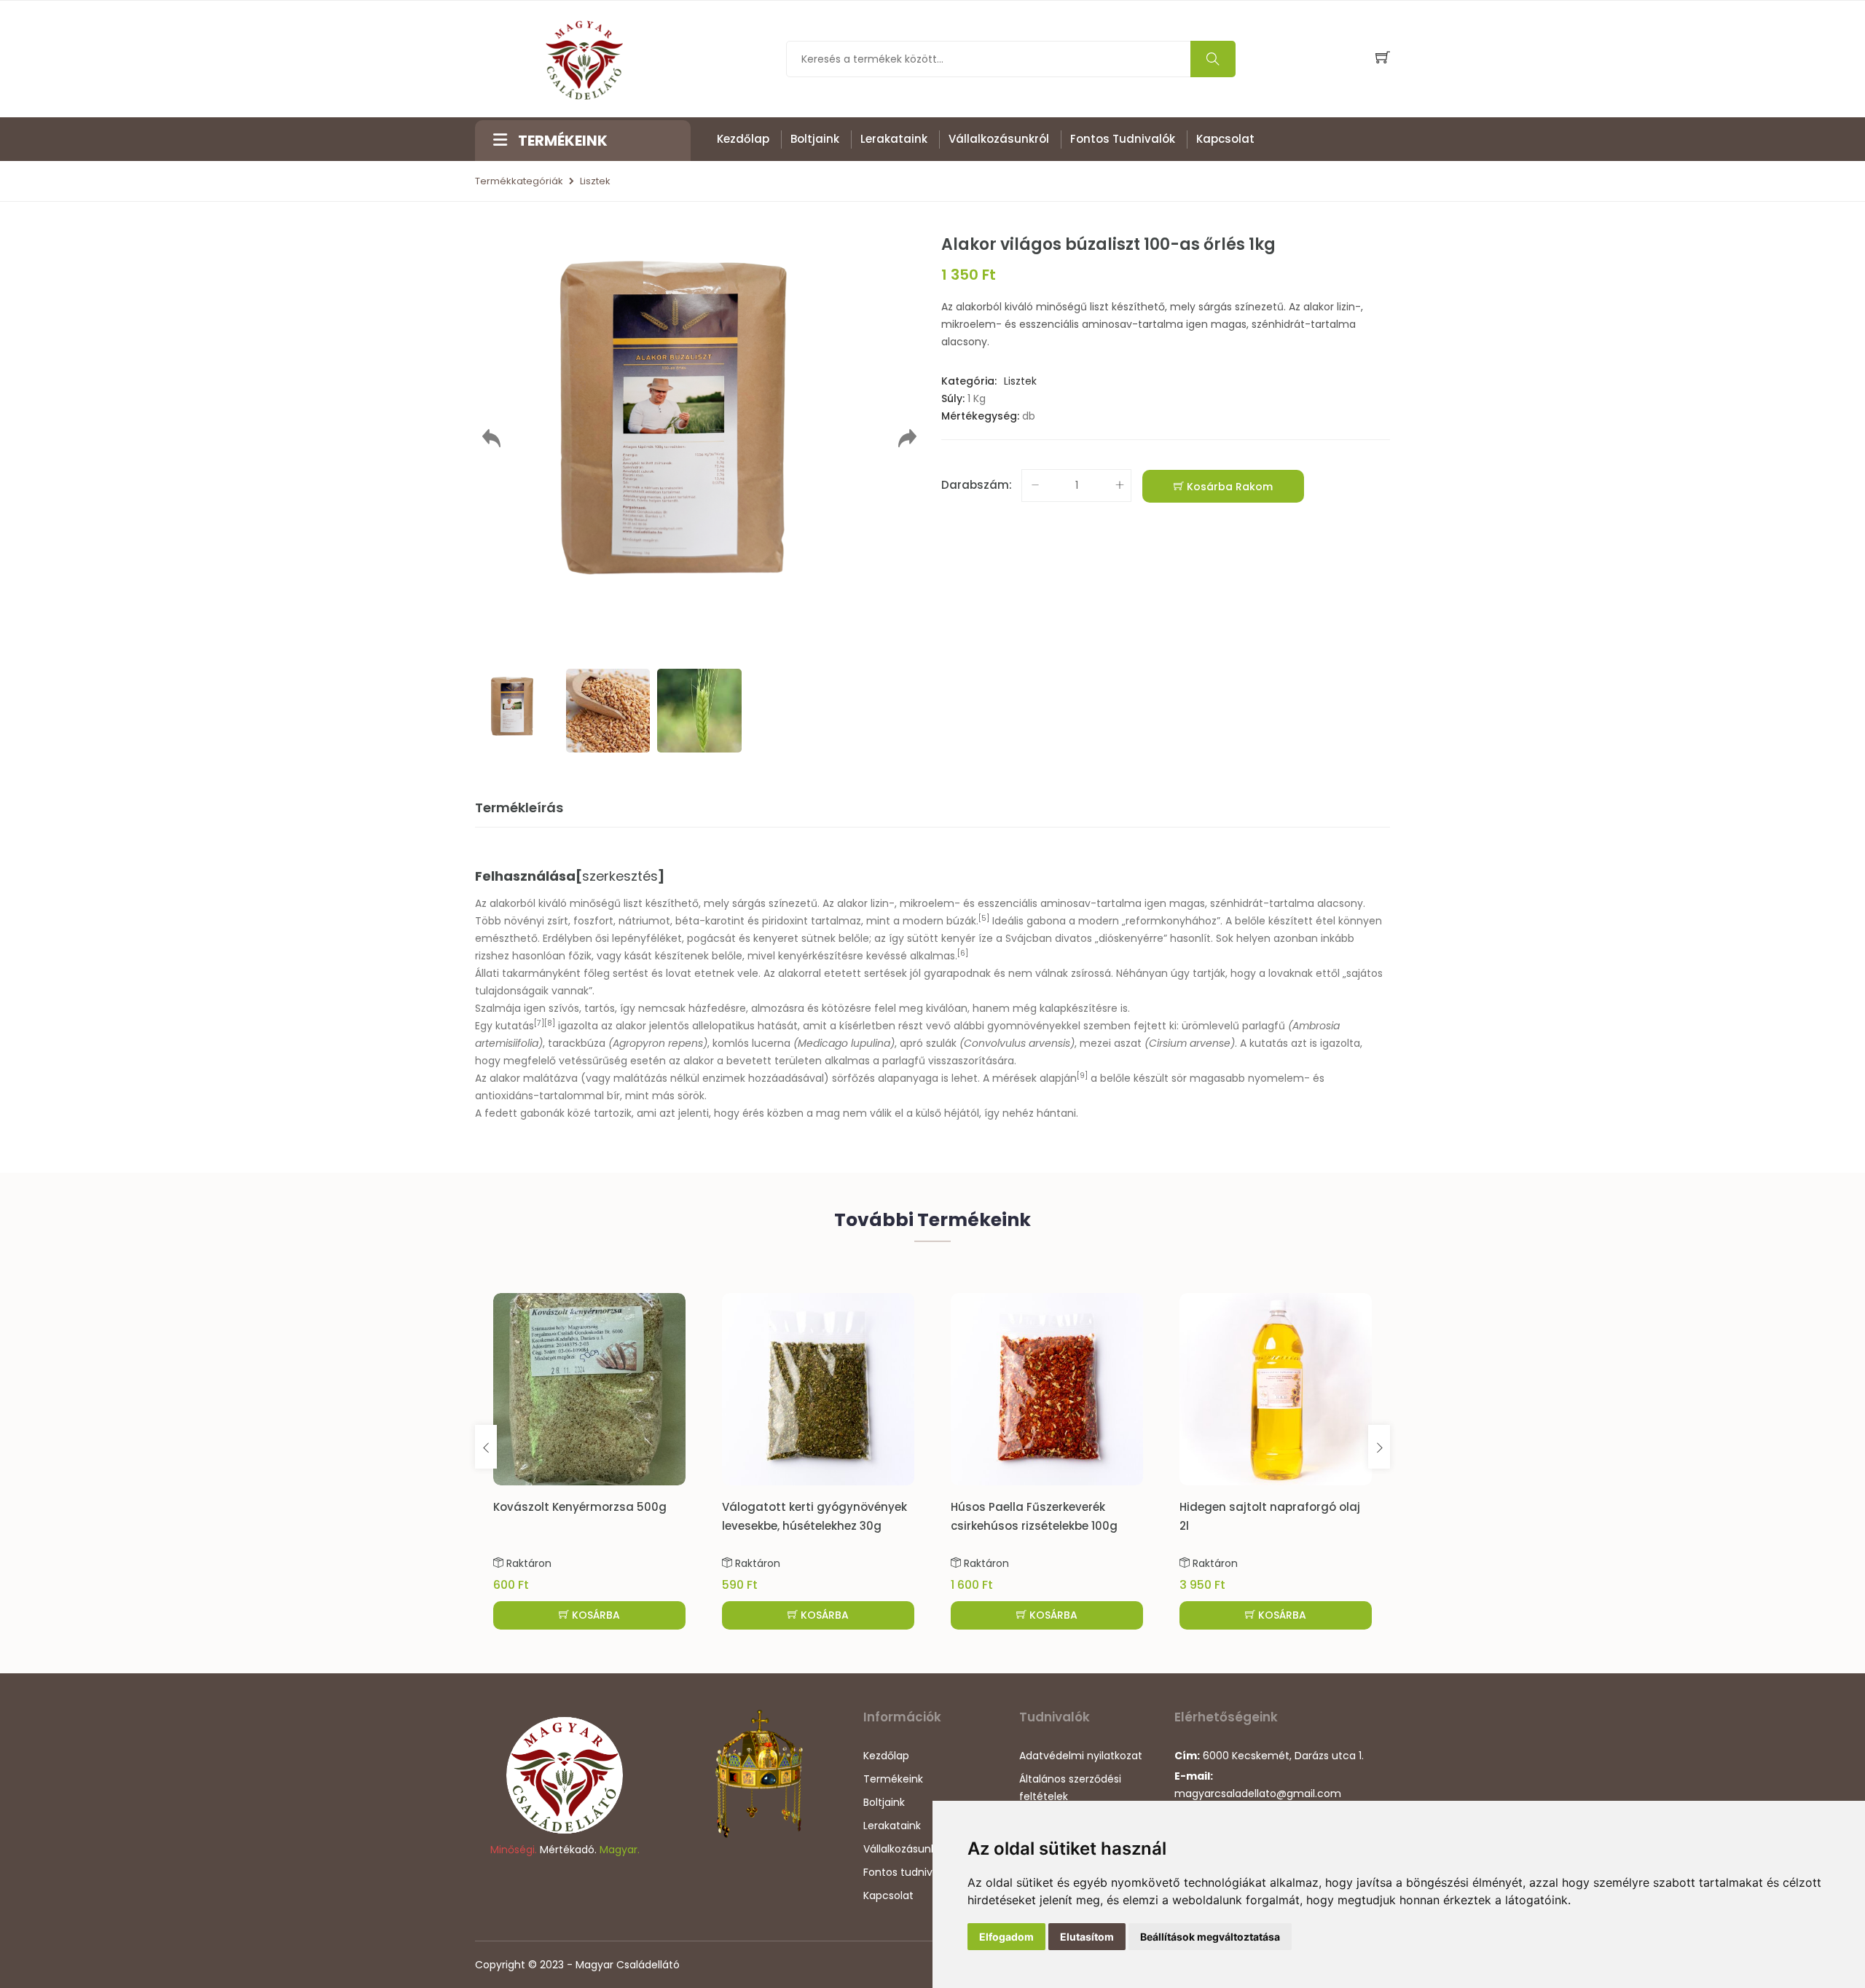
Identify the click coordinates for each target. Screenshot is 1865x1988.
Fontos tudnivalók (1123, 139)
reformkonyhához (1171, 921)
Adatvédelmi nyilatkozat (1081, 1756)
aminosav (1065, 903)
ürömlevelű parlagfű (1233, 1026)
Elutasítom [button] (1087, 1937)
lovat (679, 973)
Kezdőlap (743, 139)
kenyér (958, 938)
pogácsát (711, 938)
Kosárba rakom (1228, 487)
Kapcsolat (1225, 139)
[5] (984, 918)
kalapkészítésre (1079, 1008)
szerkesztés (620, 876)
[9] (1082, 1076)
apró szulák (928, 1043)
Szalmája (498, 1008)
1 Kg (977, 398)
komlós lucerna (751, 1043)
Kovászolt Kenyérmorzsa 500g (580, 1507)
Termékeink (893, 1779)
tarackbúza (577, 1043)
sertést (631, 973)
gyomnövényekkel (1034, 1026)
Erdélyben (568, 938)
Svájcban (1029, 938)
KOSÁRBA (594, 1615)
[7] (539, 1023)
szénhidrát (1237, 903)
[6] (963, 953)
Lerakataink (894, 139)
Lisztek (595, 181)
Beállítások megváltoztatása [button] (1210, 1937)
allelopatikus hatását (745, 1026)
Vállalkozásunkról (999, 139)
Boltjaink (815, 139)
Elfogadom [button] (1006, 1937)
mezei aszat (1111, 1043)
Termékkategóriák (519, 181)
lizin (880, 903)
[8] (550, 1023)
